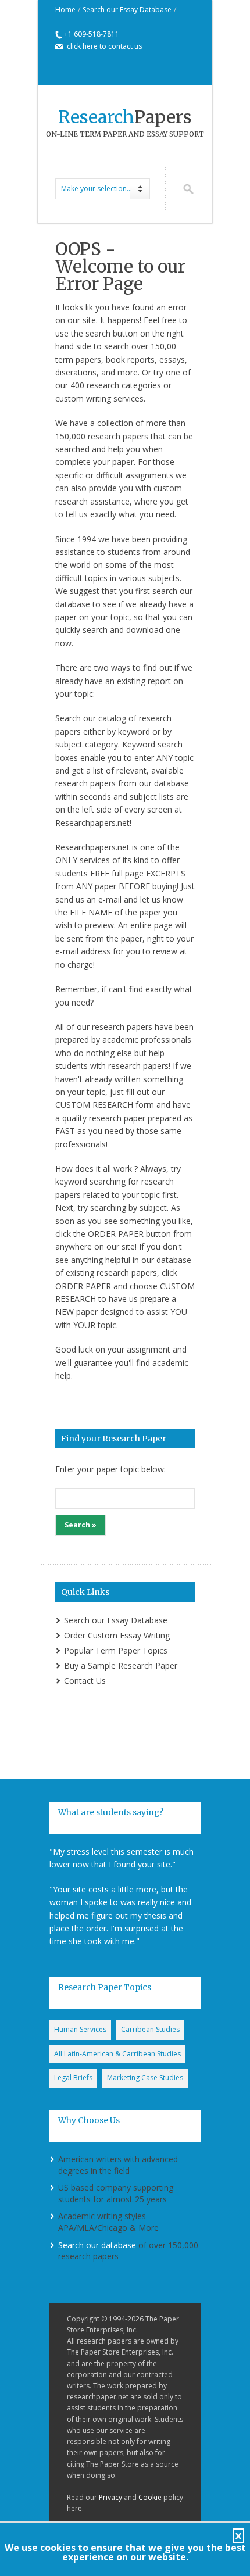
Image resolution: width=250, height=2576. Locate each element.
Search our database (97, 2245)
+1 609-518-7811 (92, 34)
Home (65, 10)
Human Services (80, 2029)
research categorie (122, 385)
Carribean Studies (150, 2029)
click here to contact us (104, 46)
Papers (125, 117)
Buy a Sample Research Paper (121, 1666)
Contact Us (85, 1681)
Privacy (110, 2497)
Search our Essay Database (127, 10)
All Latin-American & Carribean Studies (117, 2054)
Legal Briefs (73, 2078)
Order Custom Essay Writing (117, 1635)
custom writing (83, 398)
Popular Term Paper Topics (116, 1650)
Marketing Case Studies (145, 2078)
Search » (81, 1525)
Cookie (150, 2497)
